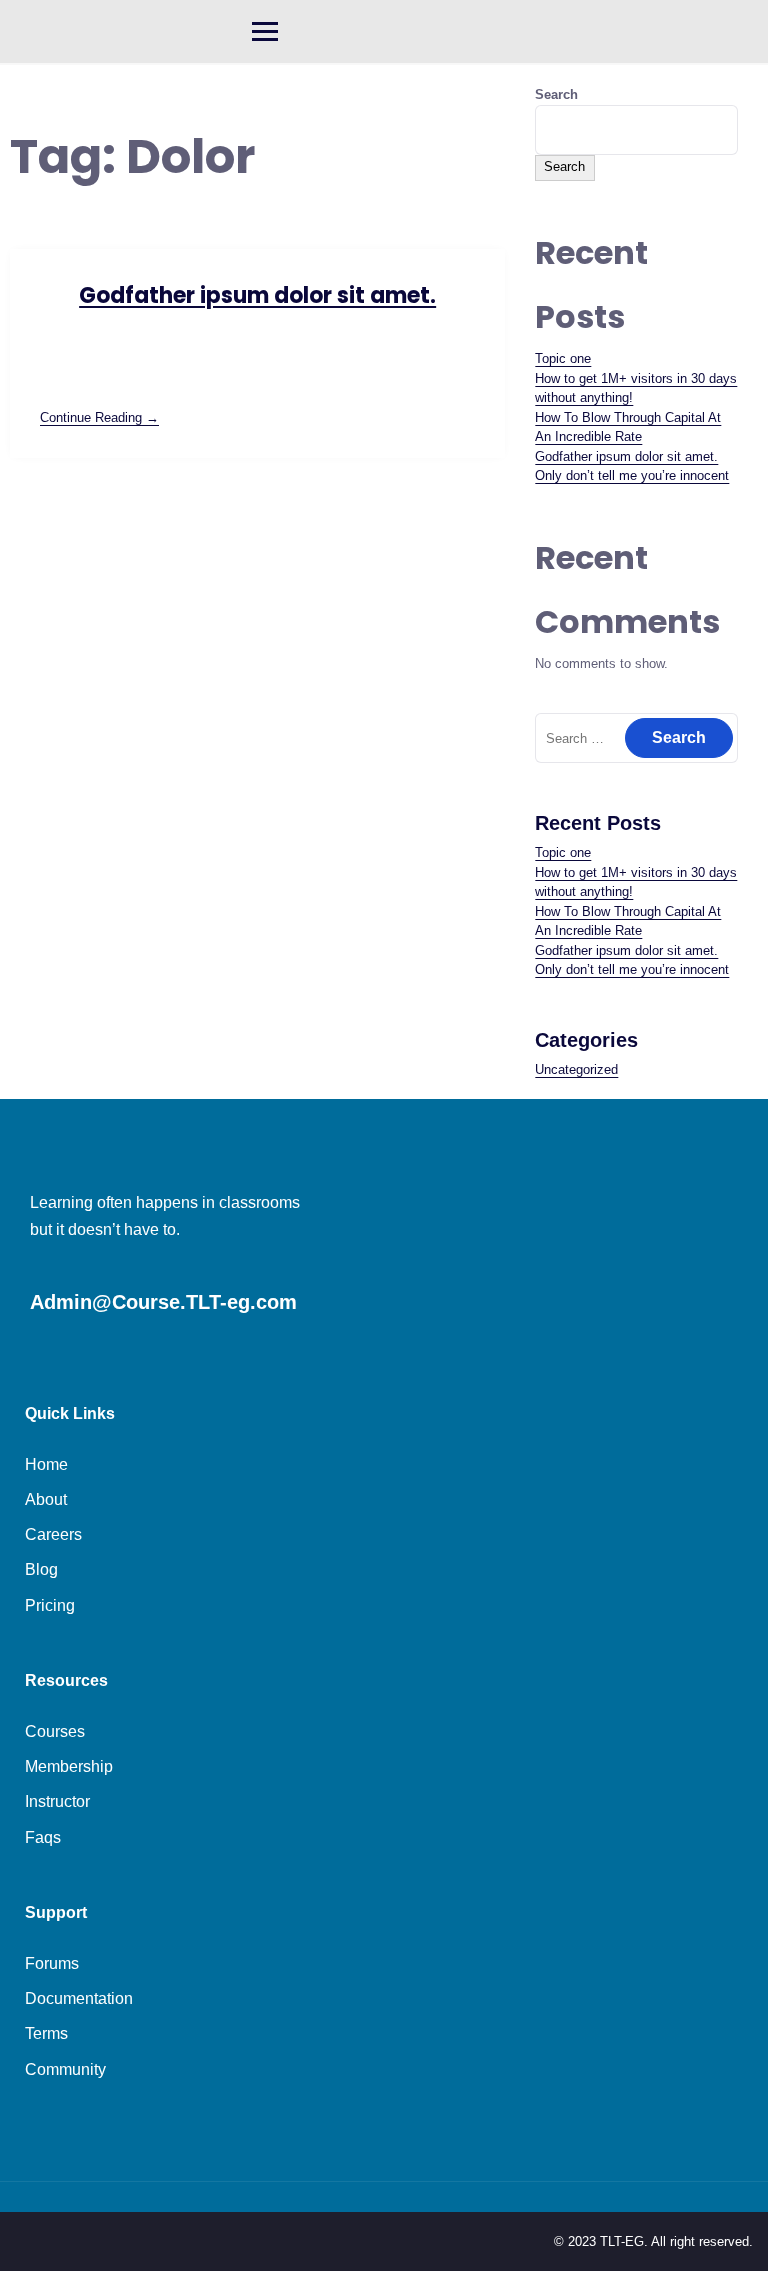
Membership (69, 1766)
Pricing (50, 1605)
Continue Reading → (99, 417)
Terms (46, 2033)
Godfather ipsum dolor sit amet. (257, 295)
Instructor (57, 1801)
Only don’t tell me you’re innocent (632, 475)
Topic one (563, 358)
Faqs (43, 1837)
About (46, 1499)
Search (556, 94)
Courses (55, 1731)
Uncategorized (576, 1069)
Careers (53, 1534)
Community (65, 2069)
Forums (52, 1963)
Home (46, 1464)
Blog (41, 1569)
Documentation (79, 1998)
